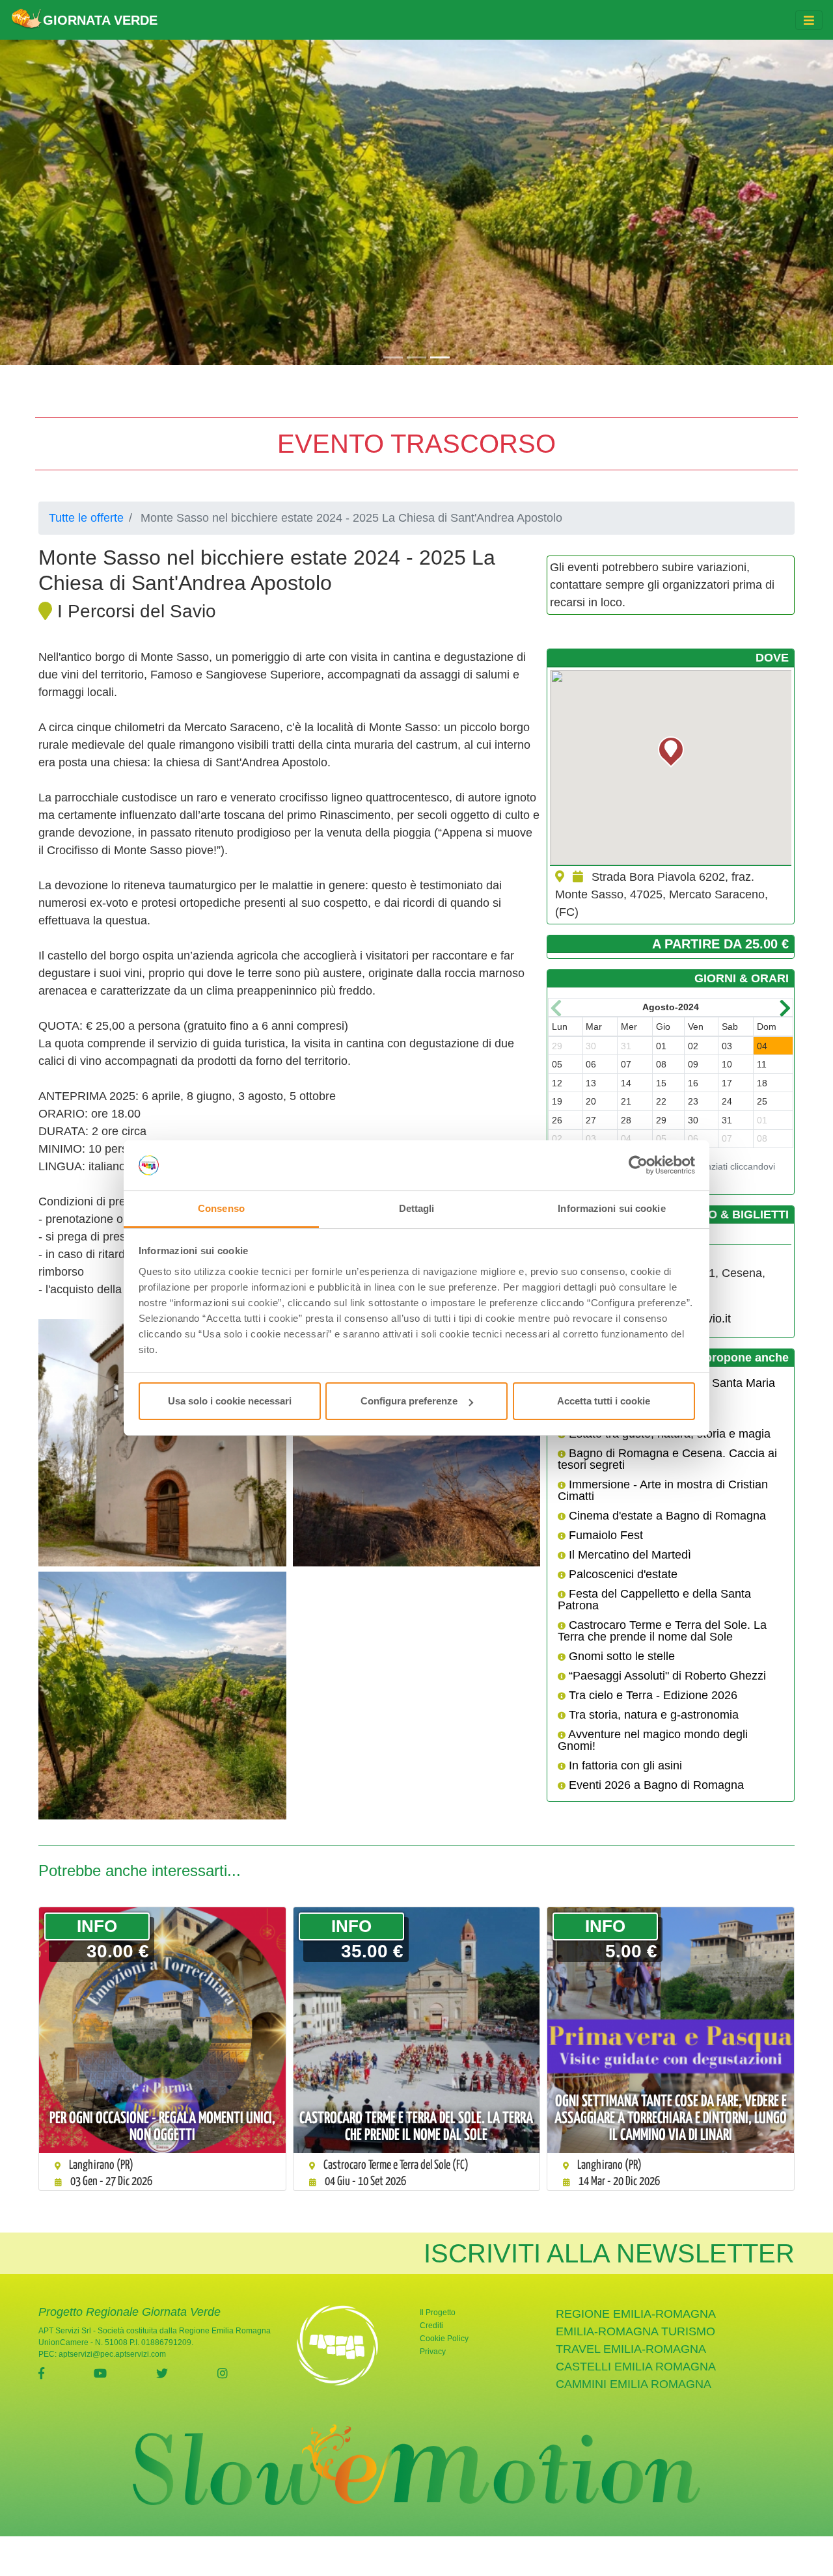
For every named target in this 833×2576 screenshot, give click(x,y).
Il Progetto (438, 2313)
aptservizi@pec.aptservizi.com (112, 2354)
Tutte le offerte (86, 518)
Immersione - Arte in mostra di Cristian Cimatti (663, 1490)
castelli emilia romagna (636, 2367)
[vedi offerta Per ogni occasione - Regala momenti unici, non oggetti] (162, 2031)
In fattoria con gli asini (624, 1765)
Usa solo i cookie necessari (230, 1401)
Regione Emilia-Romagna (636, 2314)
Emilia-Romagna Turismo (635, 2331)
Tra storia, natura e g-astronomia (652, 1715)
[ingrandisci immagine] (162, 1443)
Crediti (431, 2326)
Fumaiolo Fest (604, 1535)
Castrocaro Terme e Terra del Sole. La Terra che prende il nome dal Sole (662, 1631)
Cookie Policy (444, 2339)
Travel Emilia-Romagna (631, 2349)
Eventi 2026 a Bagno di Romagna (655, 1785)
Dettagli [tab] (417, 1208)
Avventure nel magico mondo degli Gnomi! (653, 1740)
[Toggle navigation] (809, 20)
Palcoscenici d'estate (621, 1574)
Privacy (433, 2352)
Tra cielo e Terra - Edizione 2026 (651, 1695)
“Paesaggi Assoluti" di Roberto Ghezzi (666, 1676)
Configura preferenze (409, 1401)
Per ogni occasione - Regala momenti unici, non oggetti (162, 2127)
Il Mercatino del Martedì (628, 1555)
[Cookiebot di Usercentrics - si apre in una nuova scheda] (638, 1166)
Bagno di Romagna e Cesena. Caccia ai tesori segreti (667, 1459)
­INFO (97, 1926)
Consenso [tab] (221, 1208)
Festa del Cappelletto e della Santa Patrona (654, 1600)
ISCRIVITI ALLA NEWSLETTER (609, 2253)
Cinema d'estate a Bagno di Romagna (666, 1516)
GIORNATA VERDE (100, 20)
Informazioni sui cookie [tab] (611, 1208)
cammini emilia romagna (634, 2384)
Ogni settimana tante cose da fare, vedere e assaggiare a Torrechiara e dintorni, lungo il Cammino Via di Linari (671, 2119)
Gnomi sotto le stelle (620, 1656)
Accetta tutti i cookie (604, 1401)
